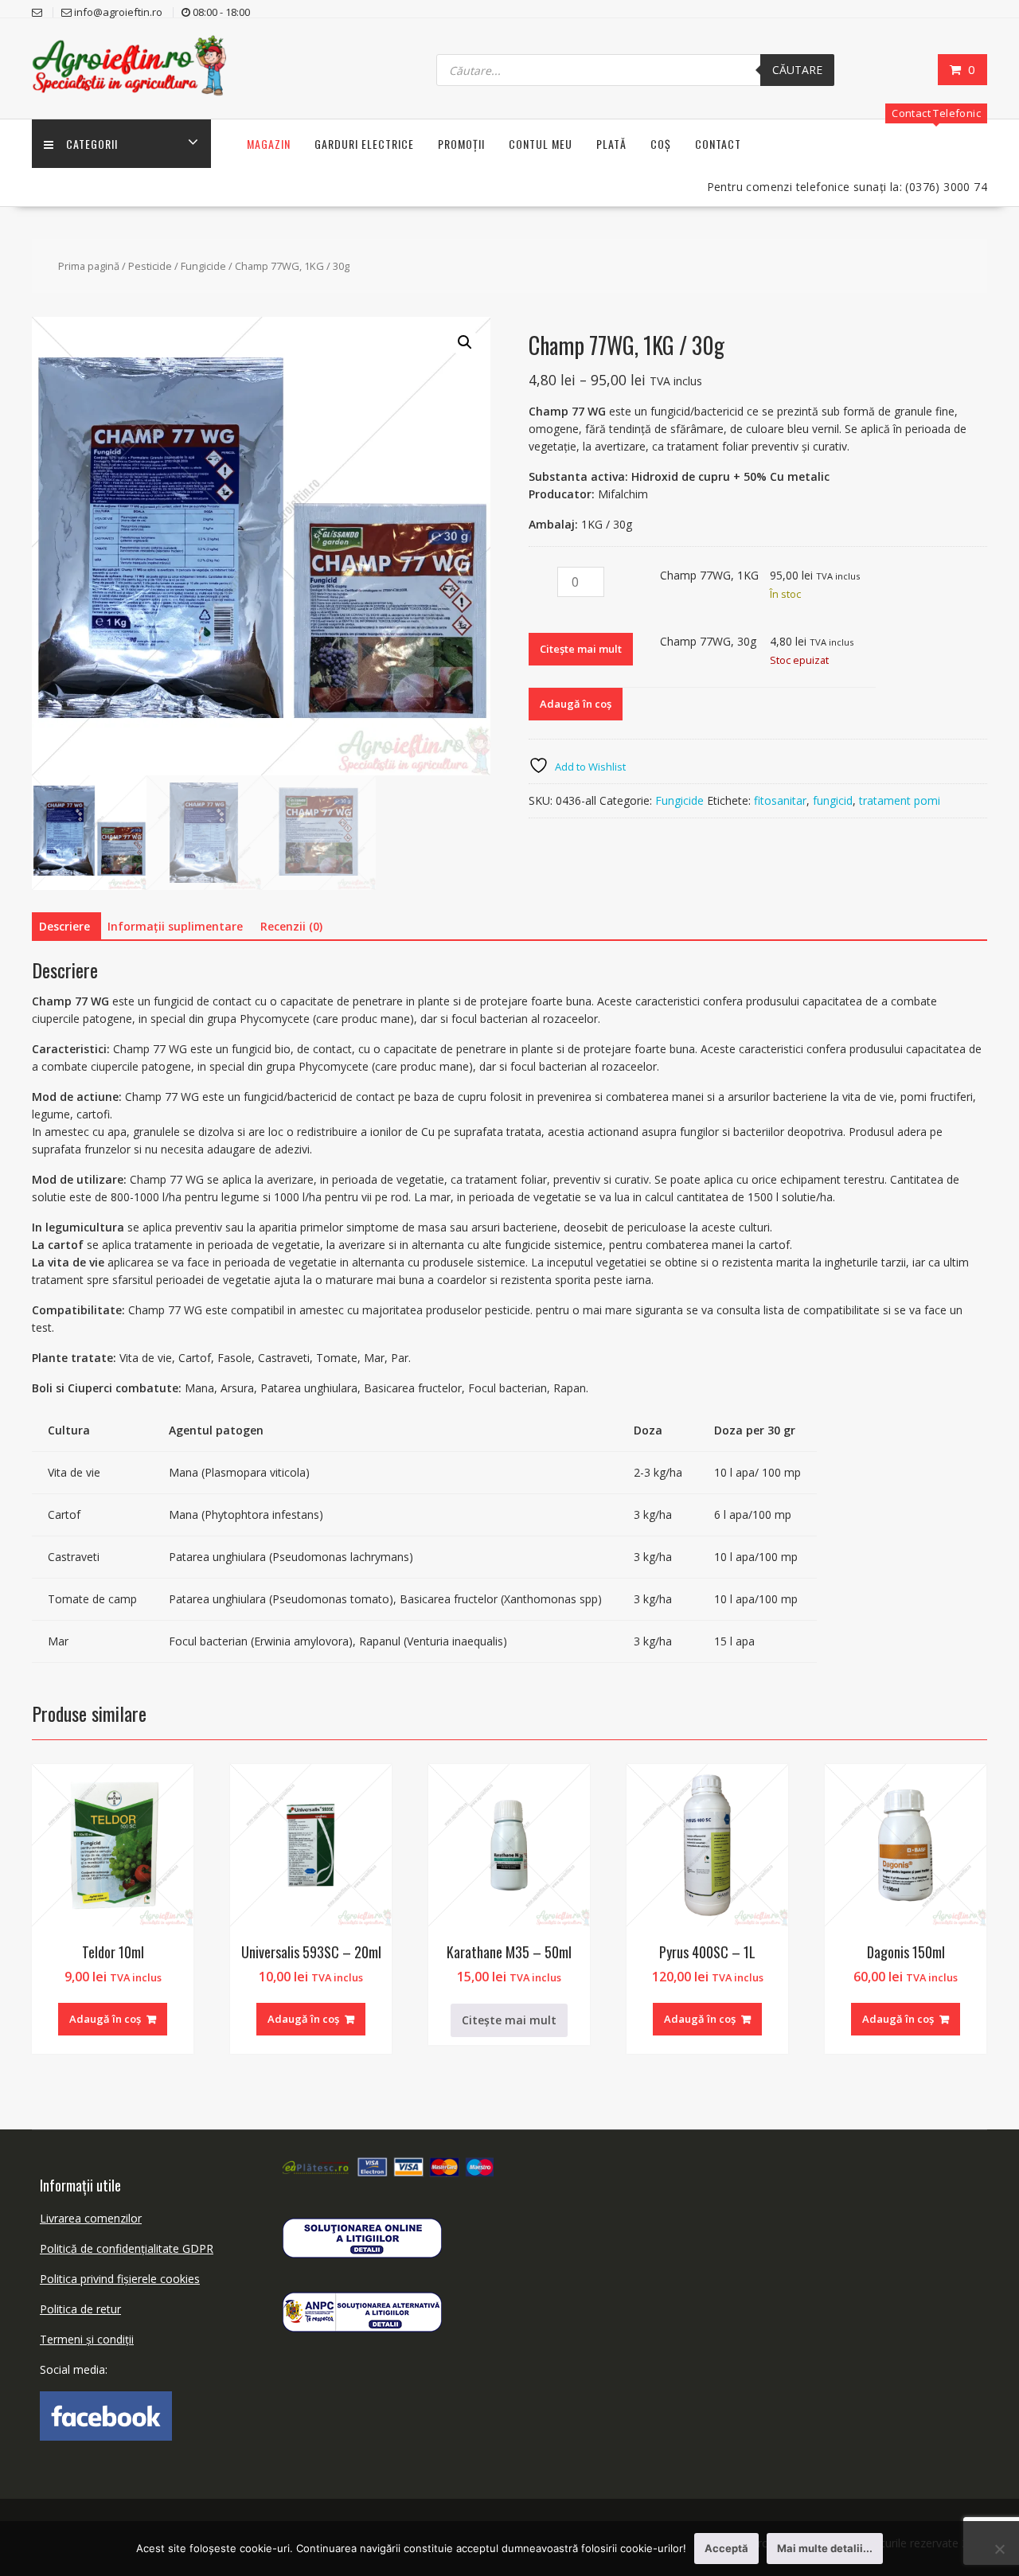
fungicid (833, 800)
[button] (465, 342)
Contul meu (541, 144)
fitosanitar (780, 800)
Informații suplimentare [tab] (175, 926)
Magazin (269, 144)
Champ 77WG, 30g (708, 641)
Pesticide (150, 266)
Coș (661, 144)
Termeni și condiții (87, 2339)
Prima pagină (89, 266)
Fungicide (203, 266)
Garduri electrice (364, 144)
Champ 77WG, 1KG (709, 575)
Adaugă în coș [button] (105, 2019)
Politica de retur (80, 2309)
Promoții (461, 144)
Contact (718, 144)
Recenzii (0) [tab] (291, 926)
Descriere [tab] (64, 926)
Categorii (92, 144)
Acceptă (726, 2548)
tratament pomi (900, 800)
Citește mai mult (581, 649)
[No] (999, 2549)
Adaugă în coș (576, 704)
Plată (611, 144)
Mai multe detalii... (825, 2548)
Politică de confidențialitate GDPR (127, 2248)
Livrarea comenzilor (91, 2218)
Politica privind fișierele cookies (120, 2279)
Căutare (797, 70)
